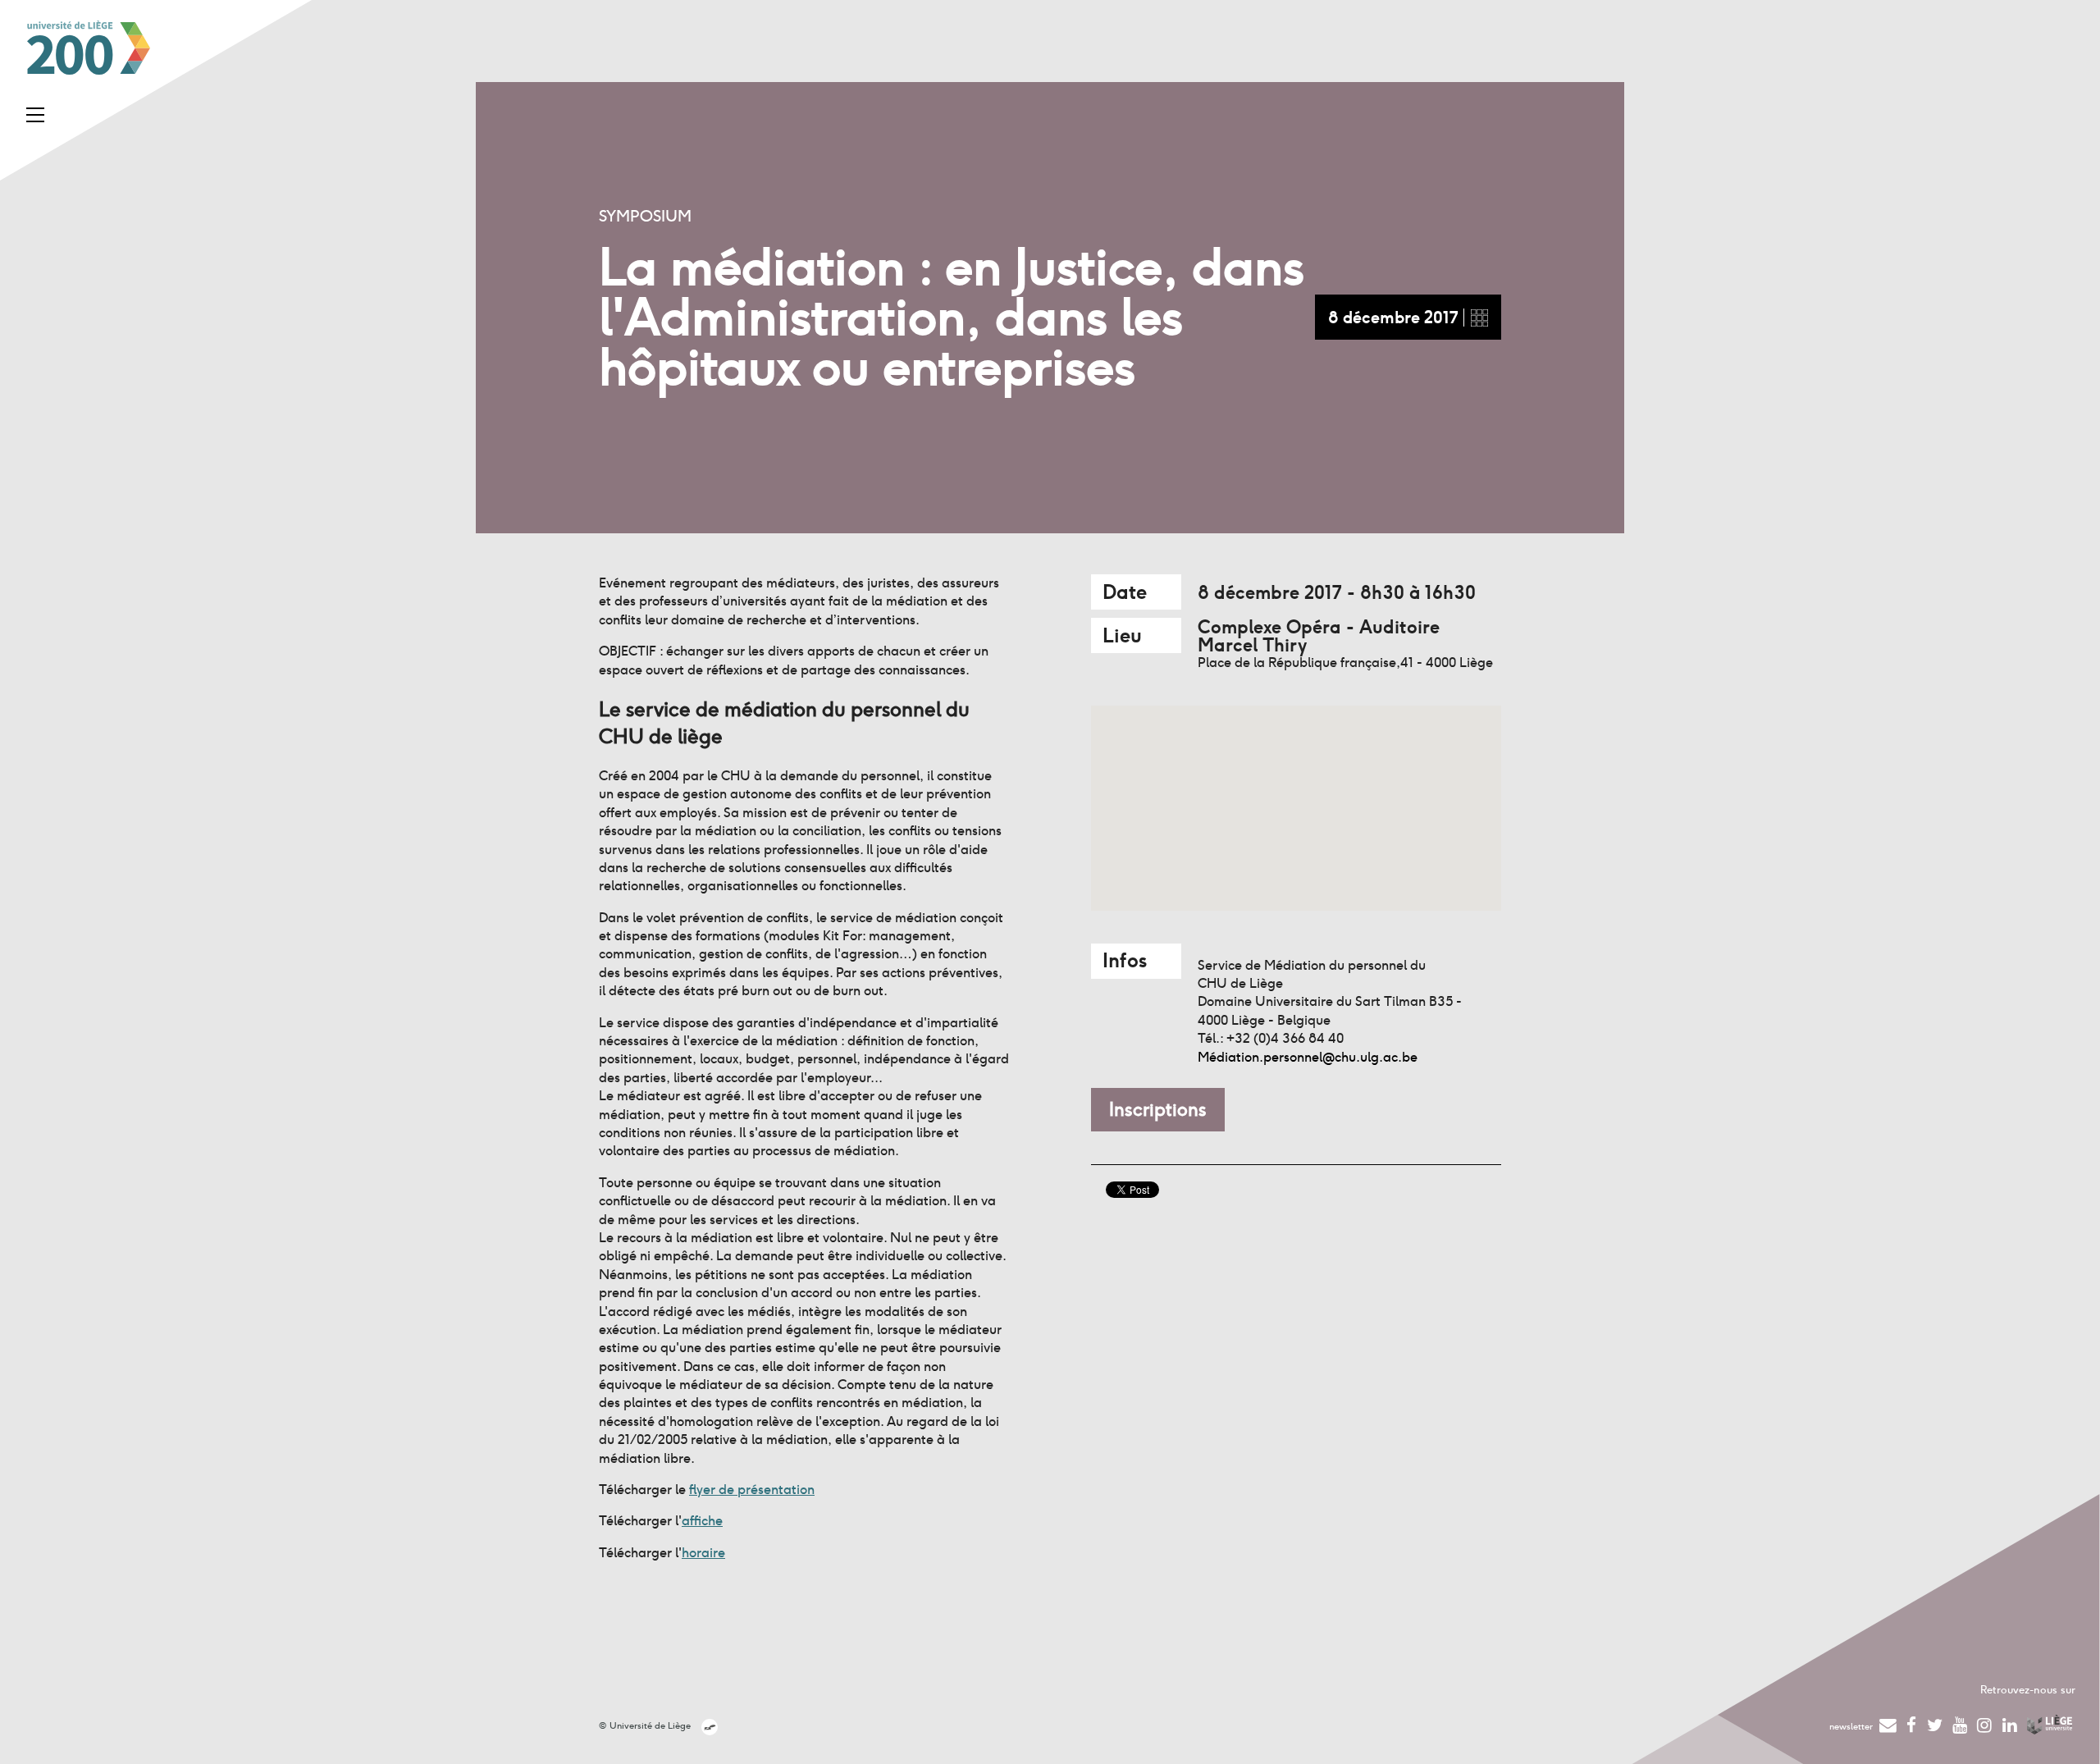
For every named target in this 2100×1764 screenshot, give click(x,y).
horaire (703, 1553)
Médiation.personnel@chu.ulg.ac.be (1308, 1057)
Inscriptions (1158, 1109)
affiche (702, 1521)
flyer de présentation (752, 1490)
